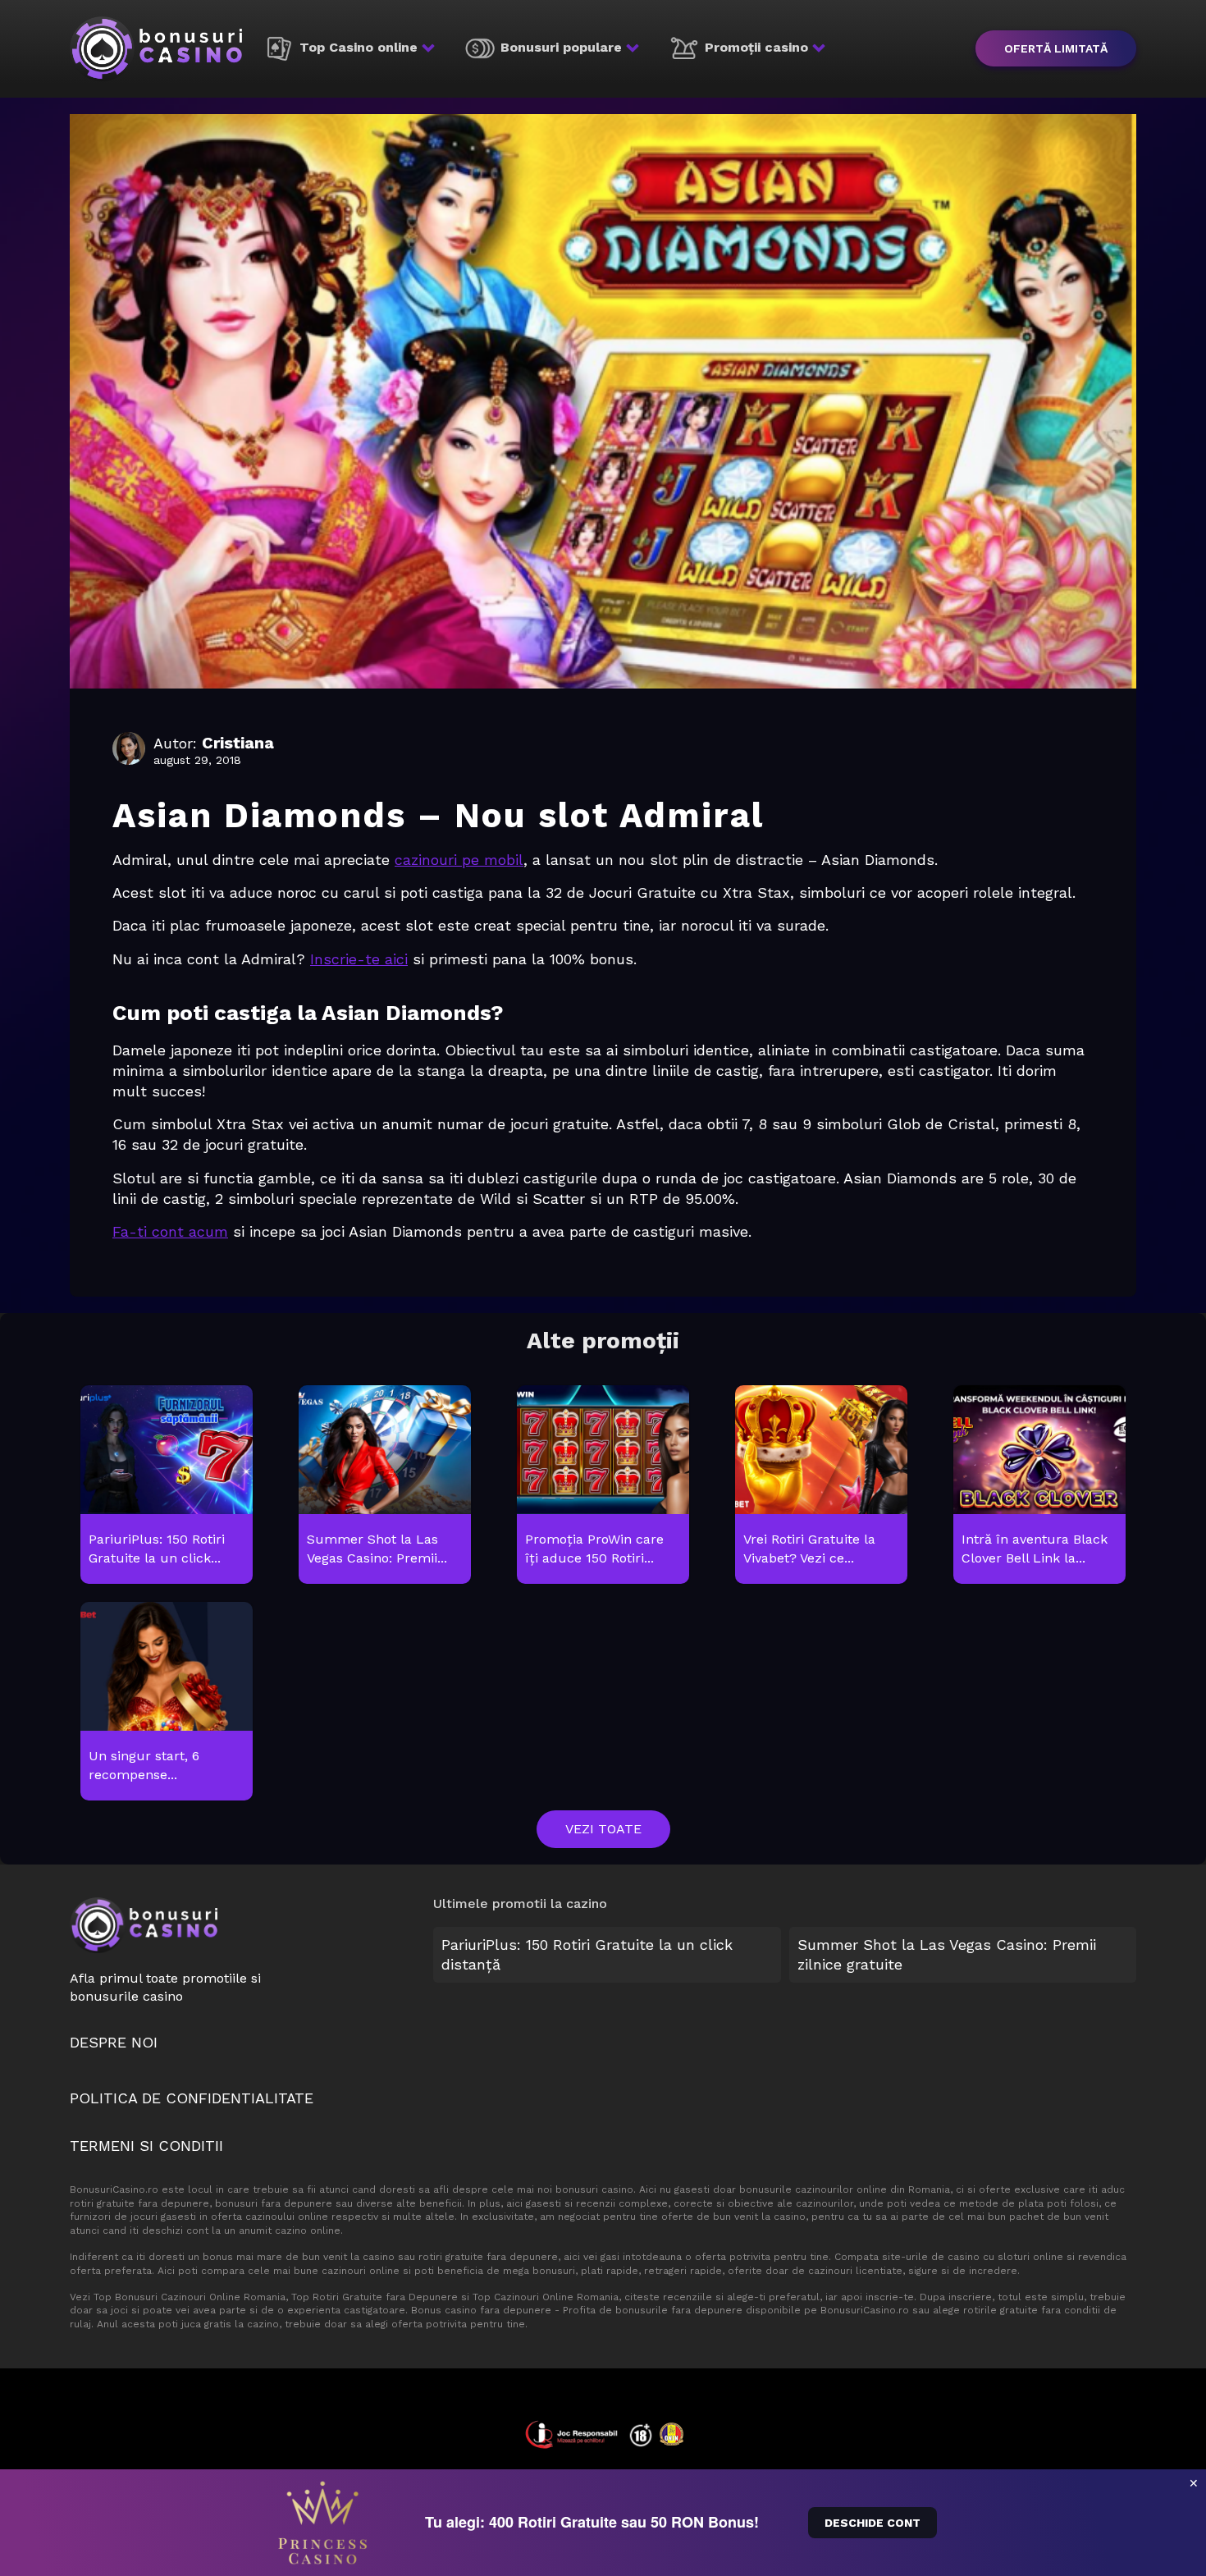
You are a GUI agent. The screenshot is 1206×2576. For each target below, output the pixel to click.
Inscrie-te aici (359, 959)
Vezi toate (603, 1829)
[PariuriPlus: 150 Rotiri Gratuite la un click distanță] (166, 1485)
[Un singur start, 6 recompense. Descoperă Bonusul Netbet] (166, 1702)
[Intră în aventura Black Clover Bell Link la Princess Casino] (1039, 1485)
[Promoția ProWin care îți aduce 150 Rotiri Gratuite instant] (603, 1485)
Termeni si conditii (146, 2146)
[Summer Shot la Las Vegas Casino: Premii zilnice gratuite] (384, 1485)
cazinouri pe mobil (459, 860)
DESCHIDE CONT (873, 2523)
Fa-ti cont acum (170, 1231)
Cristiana (238, 743)
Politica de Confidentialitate (192, 2098)
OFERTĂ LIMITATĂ (1056, 48)
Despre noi (114, 2042)
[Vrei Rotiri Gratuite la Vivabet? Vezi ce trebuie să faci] (821, 1485)
